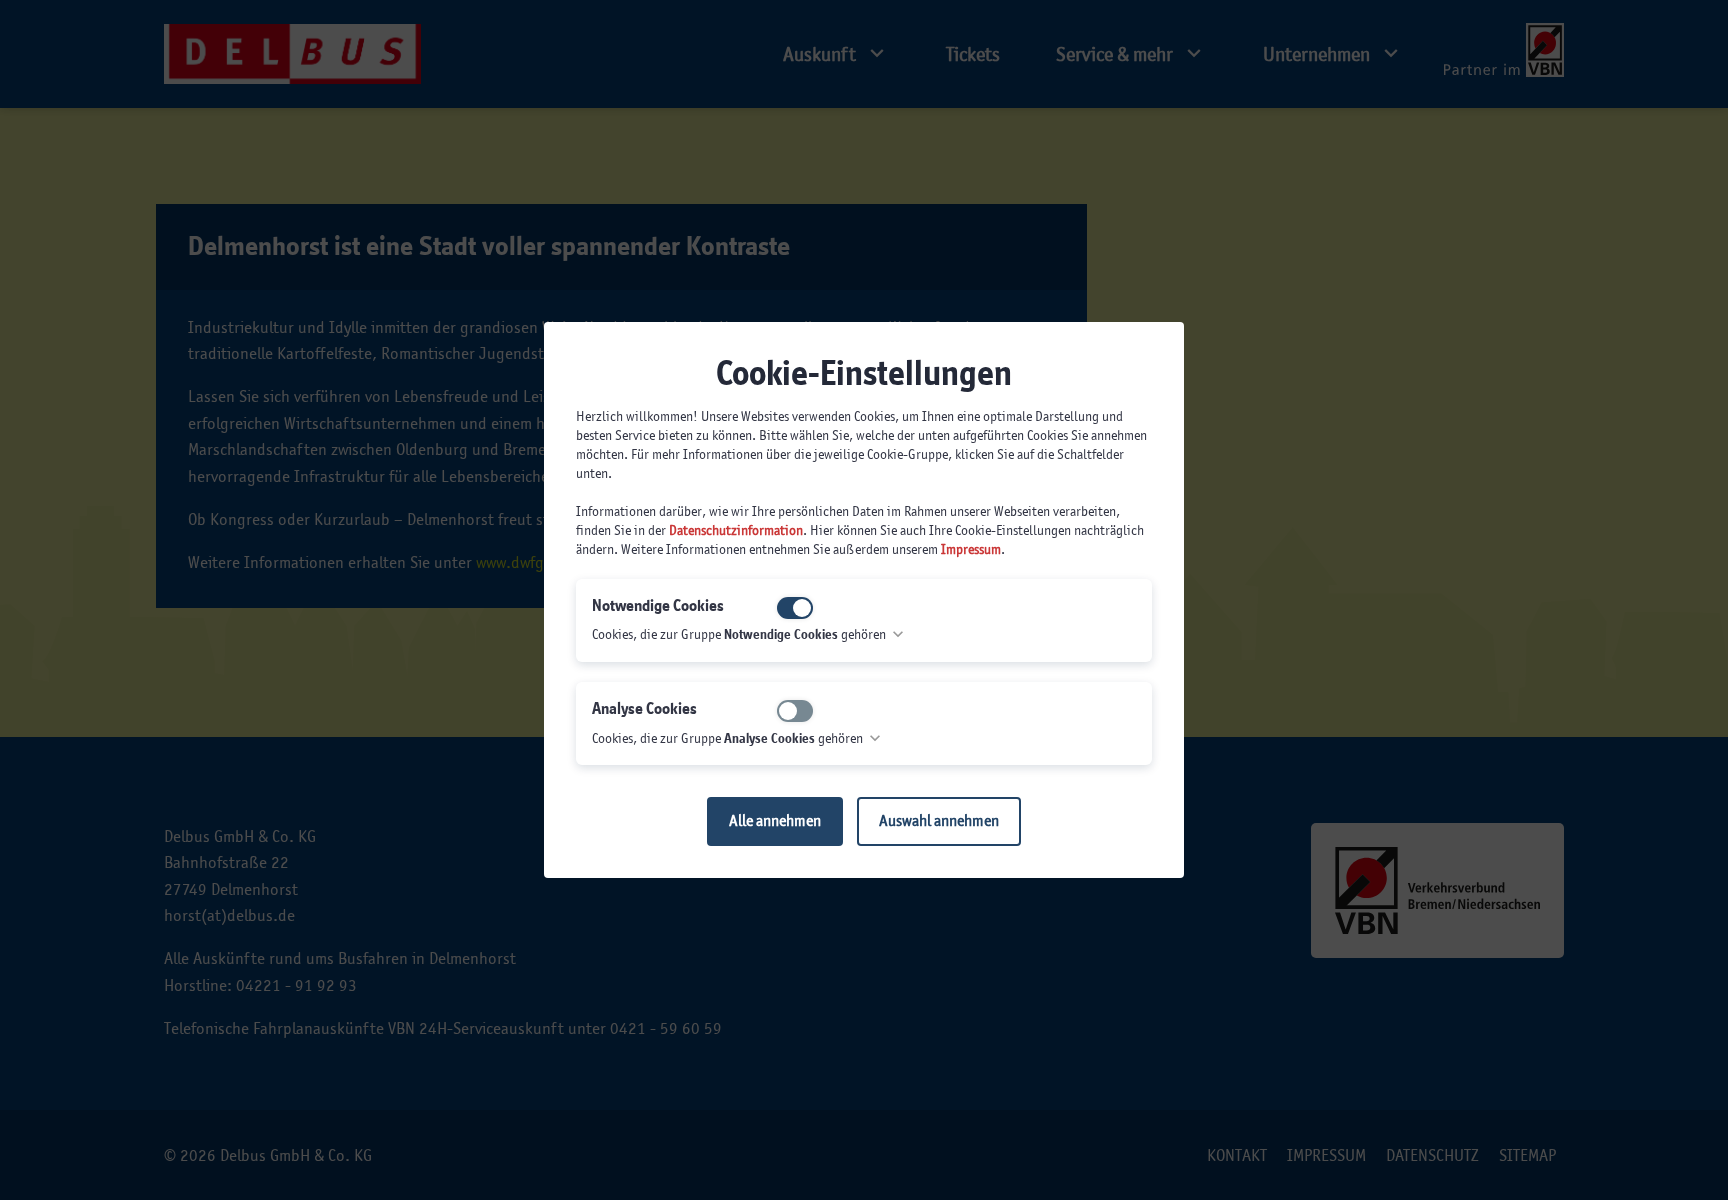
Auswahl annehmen (939, 820)
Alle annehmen (775, 820)
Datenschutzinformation (736, 530)
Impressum (971, 549)
